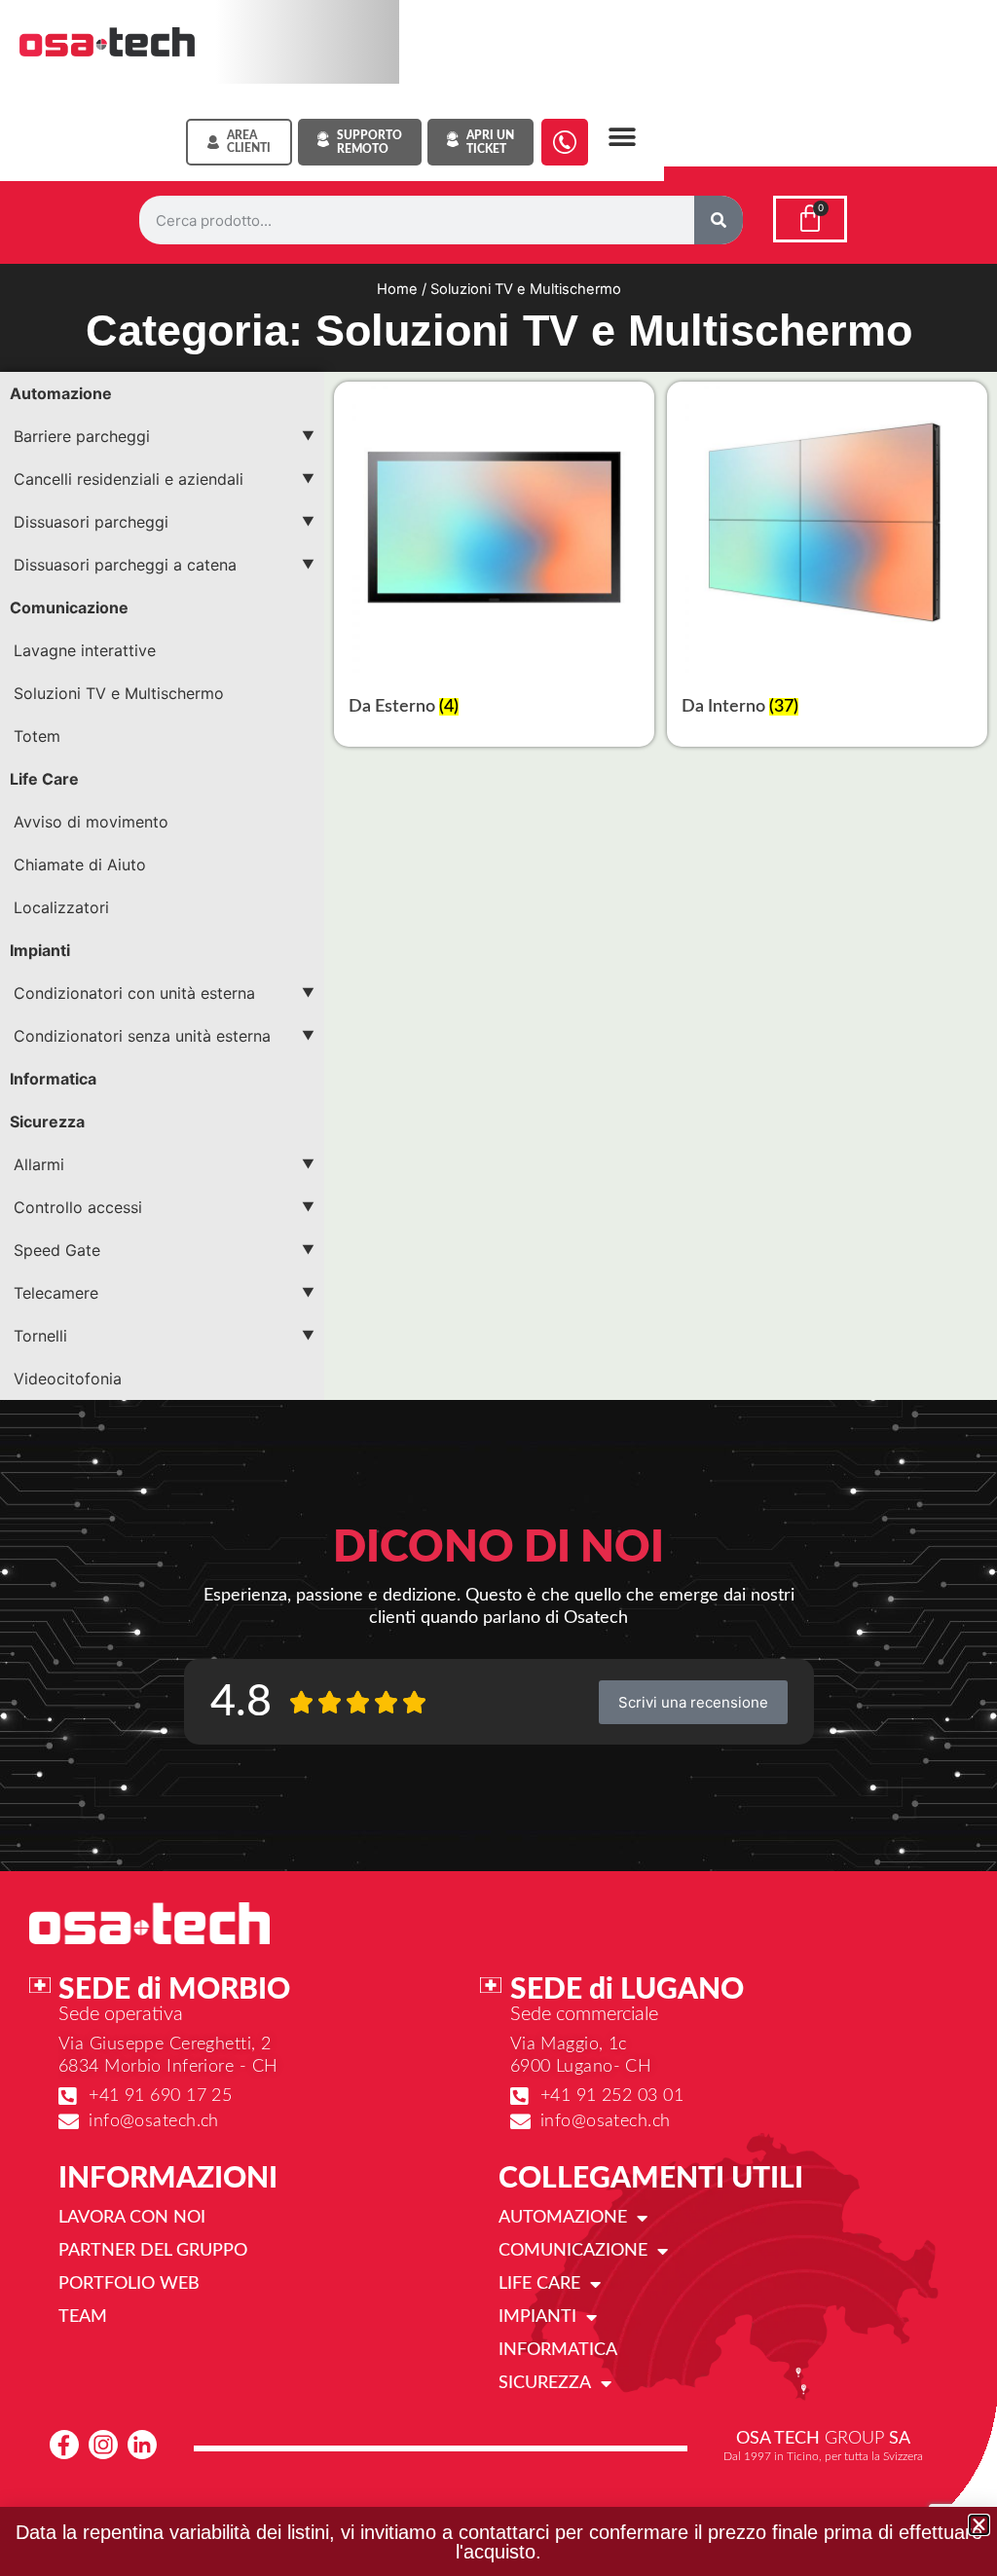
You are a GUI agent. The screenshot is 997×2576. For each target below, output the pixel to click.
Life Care (44, 779)
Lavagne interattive (85, 650)
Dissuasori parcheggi (91, 522)
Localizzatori (61, 907)
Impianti (40, 950)
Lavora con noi (132, 2218)
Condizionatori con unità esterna (134, 993)
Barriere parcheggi (82, 436)
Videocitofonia (68, 1379)
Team (83, 2317)
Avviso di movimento (91, 822)
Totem (37, 736)
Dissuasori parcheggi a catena (125, 565)
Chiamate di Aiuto (80, 865)
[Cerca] (719, 220)
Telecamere (56, 1293)
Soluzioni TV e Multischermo (119, 693)
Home (397, 289)
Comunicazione (69, 607)
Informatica (53, 1079)
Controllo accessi (78, 1207)
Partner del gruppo (153, 2251)
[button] (623, 137)
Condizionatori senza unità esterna (142, 1036)
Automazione (61, 393)
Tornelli (40, 1336)
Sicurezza (47, 1122)
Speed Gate (57, 1250)
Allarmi (39, 1164)
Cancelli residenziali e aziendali (129, 479)
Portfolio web (129, 2284)
